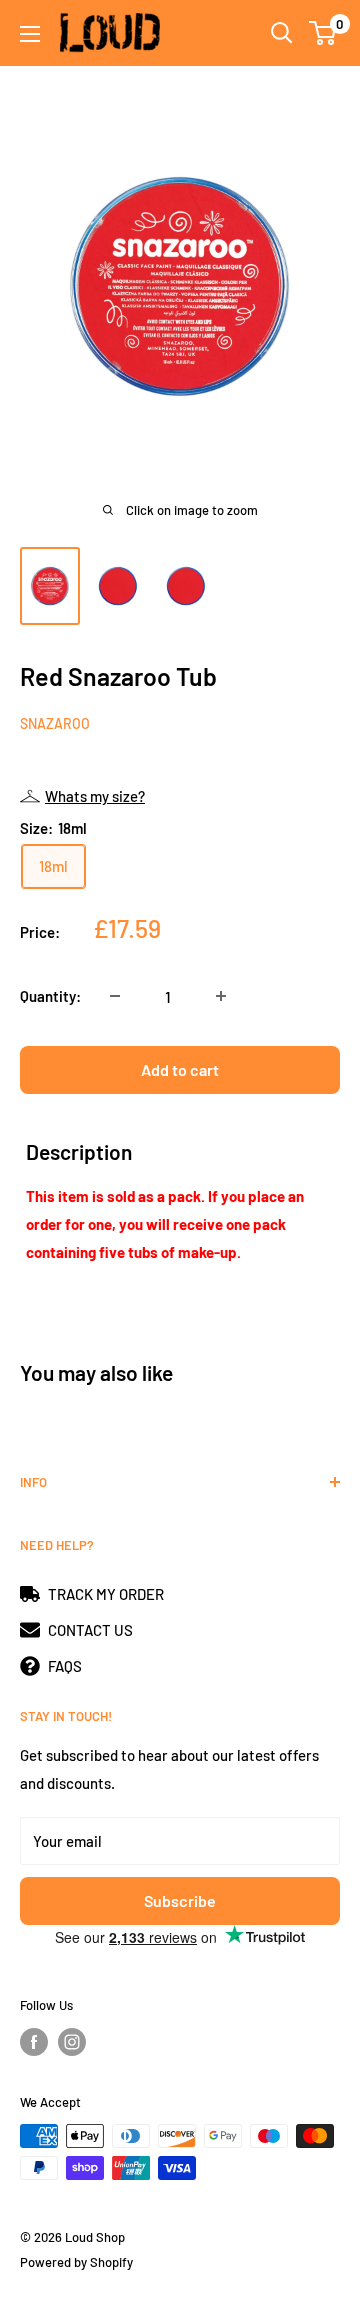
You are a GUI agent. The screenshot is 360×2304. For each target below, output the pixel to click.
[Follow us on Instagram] (72, 2042)
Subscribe (180, 1900)
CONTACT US (90, 1630)
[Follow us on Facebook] (34, 2042)
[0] (323, 33)
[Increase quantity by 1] (221, 996)
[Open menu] (30, 34)
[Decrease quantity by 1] (115, 996)
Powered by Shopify (76, 2262)
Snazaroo (55, 723)
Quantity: (50, 996)
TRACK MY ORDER (106, 1594)
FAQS (65, 1666)
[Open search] (282, 33)
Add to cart (180, 1069)
